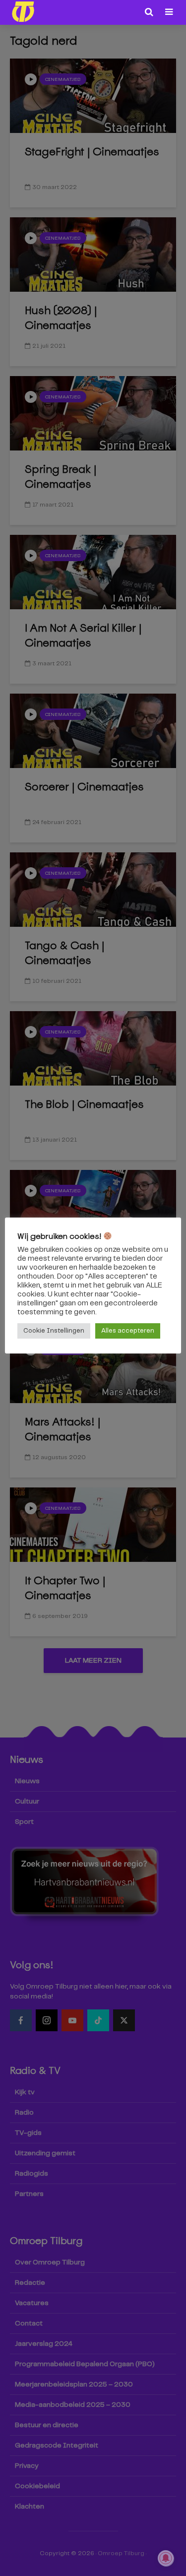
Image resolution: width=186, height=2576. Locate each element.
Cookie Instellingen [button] (54, 1331)
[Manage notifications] (166, 2558)
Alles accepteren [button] (128, 1331)
